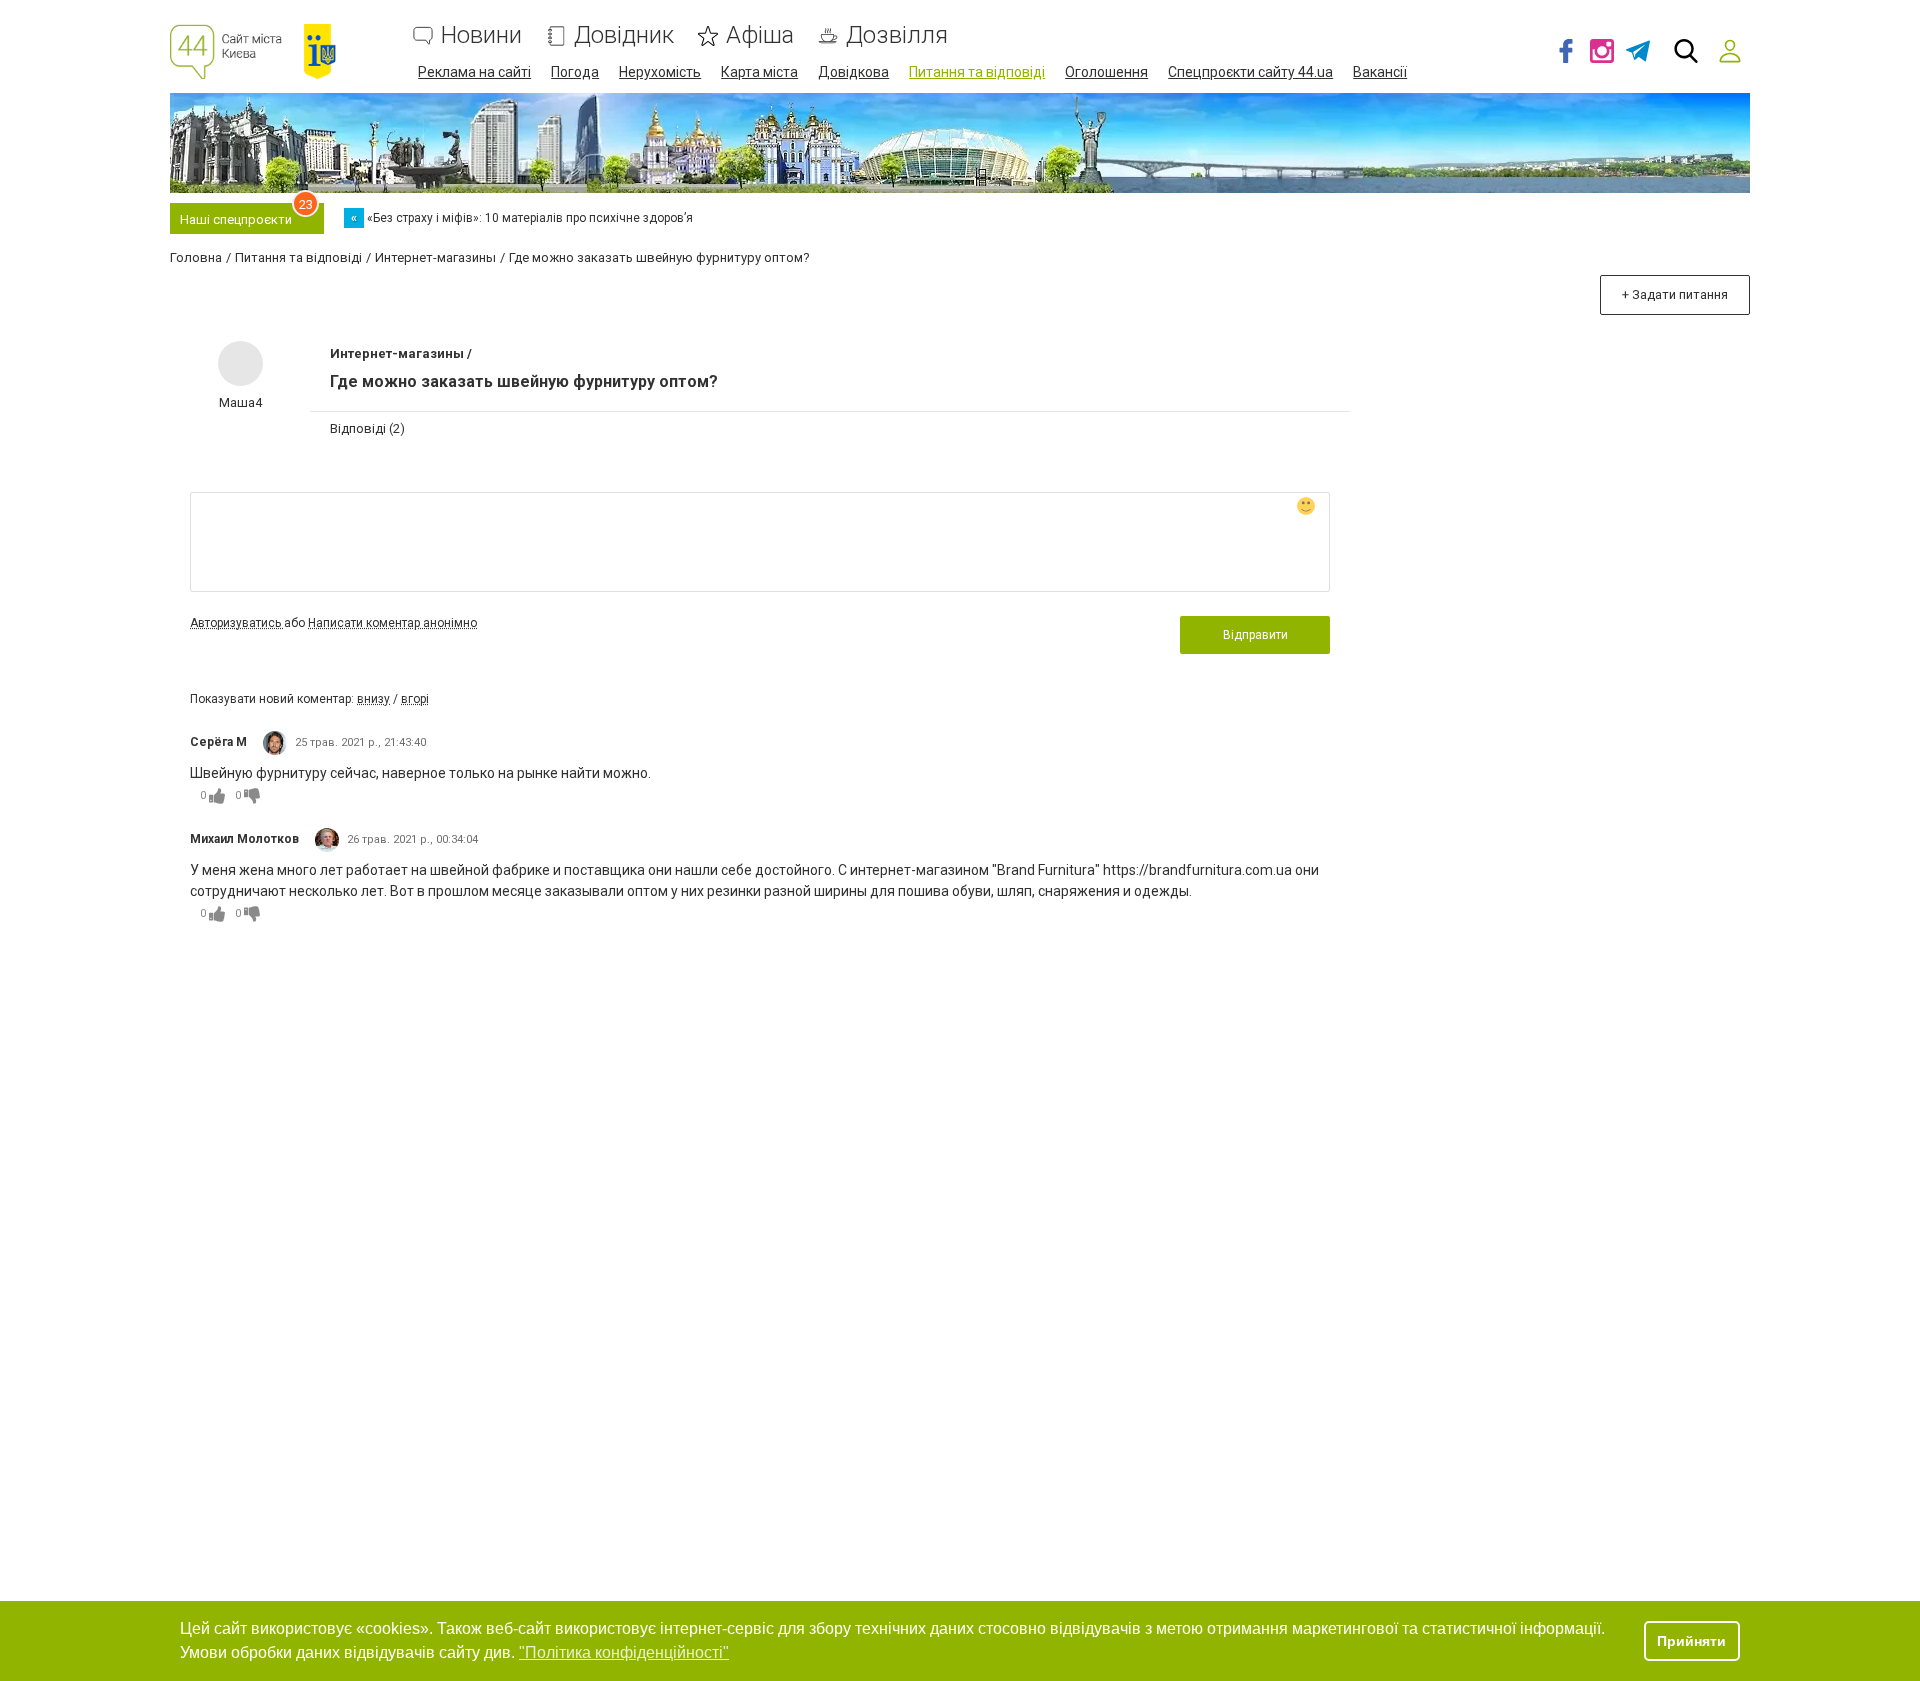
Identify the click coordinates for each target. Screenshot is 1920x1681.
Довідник (624, 35)
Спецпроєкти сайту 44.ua (1250, 72)
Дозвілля (897, 35)
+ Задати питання (1675, 294)
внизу (373, 699)
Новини (481, 35)
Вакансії (1380, 72)
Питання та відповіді (977, 72)
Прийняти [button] (1691, 1641)
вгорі (415, 699)
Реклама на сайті (474, 72)
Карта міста (759, 72)
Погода (575, 72)
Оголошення (1106, 72)
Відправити (1255, 635)
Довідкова (853, 72)
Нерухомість (660, 72)
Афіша (760, 35)
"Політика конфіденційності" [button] (624, 1652)
